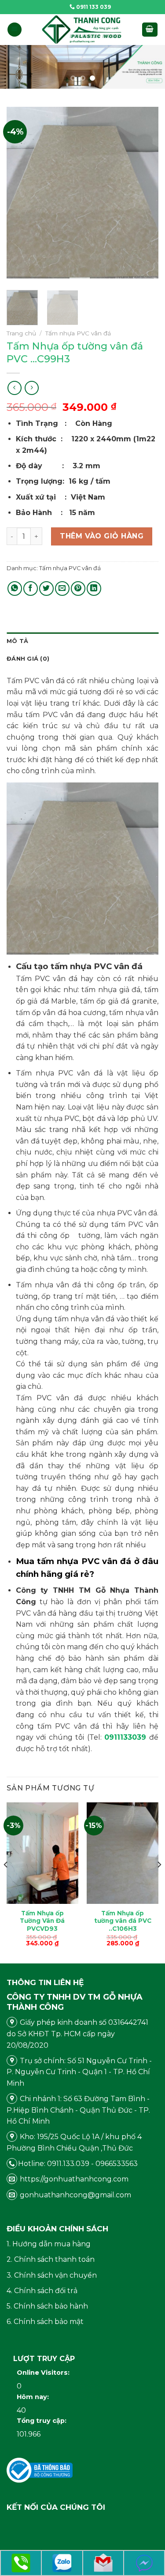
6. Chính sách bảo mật (45, 2322)
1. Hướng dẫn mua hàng (49, 2244)
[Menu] (15, 30)
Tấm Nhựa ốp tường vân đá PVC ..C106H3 (123, 1921)
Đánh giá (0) (28, 659)
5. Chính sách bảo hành (47, 2306)
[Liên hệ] (21, 2563)
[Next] (144, 195)
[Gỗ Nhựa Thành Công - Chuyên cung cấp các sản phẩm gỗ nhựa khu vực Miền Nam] (82, 30)
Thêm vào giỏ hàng (102, 536)
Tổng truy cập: (42, 2421)
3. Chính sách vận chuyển (52, 2275)
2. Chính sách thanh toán (51, 2259)
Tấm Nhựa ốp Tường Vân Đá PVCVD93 (42, 1921)
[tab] (82, 641)
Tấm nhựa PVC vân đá (78, 333)
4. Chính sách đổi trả (42, 2291)
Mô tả (17, 641)
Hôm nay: (34, 2397)
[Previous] (21, 195)
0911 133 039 (93, 7)
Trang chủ (21, 333)
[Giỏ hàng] (150, 30)
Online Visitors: (44, 2373)
